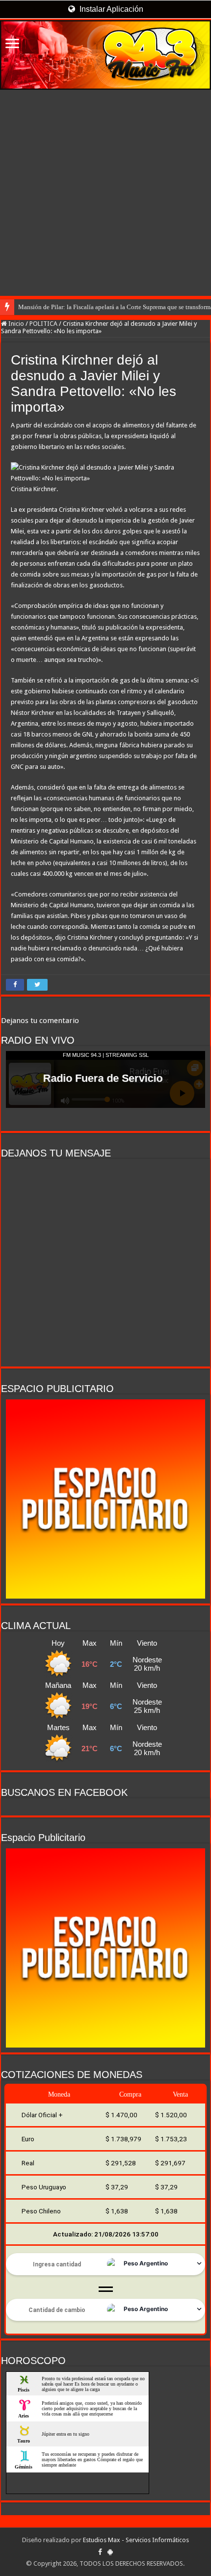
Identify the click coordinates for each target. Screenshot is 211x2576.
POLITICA (43, 324)
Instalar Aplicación (110, 9)
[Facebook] (100, 2552)
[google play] (110, 2552)
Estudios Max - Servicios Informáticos (136, 2540)
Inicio (15, 324)
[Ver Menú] (12, 44)
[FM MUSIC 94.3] (105, 55)
